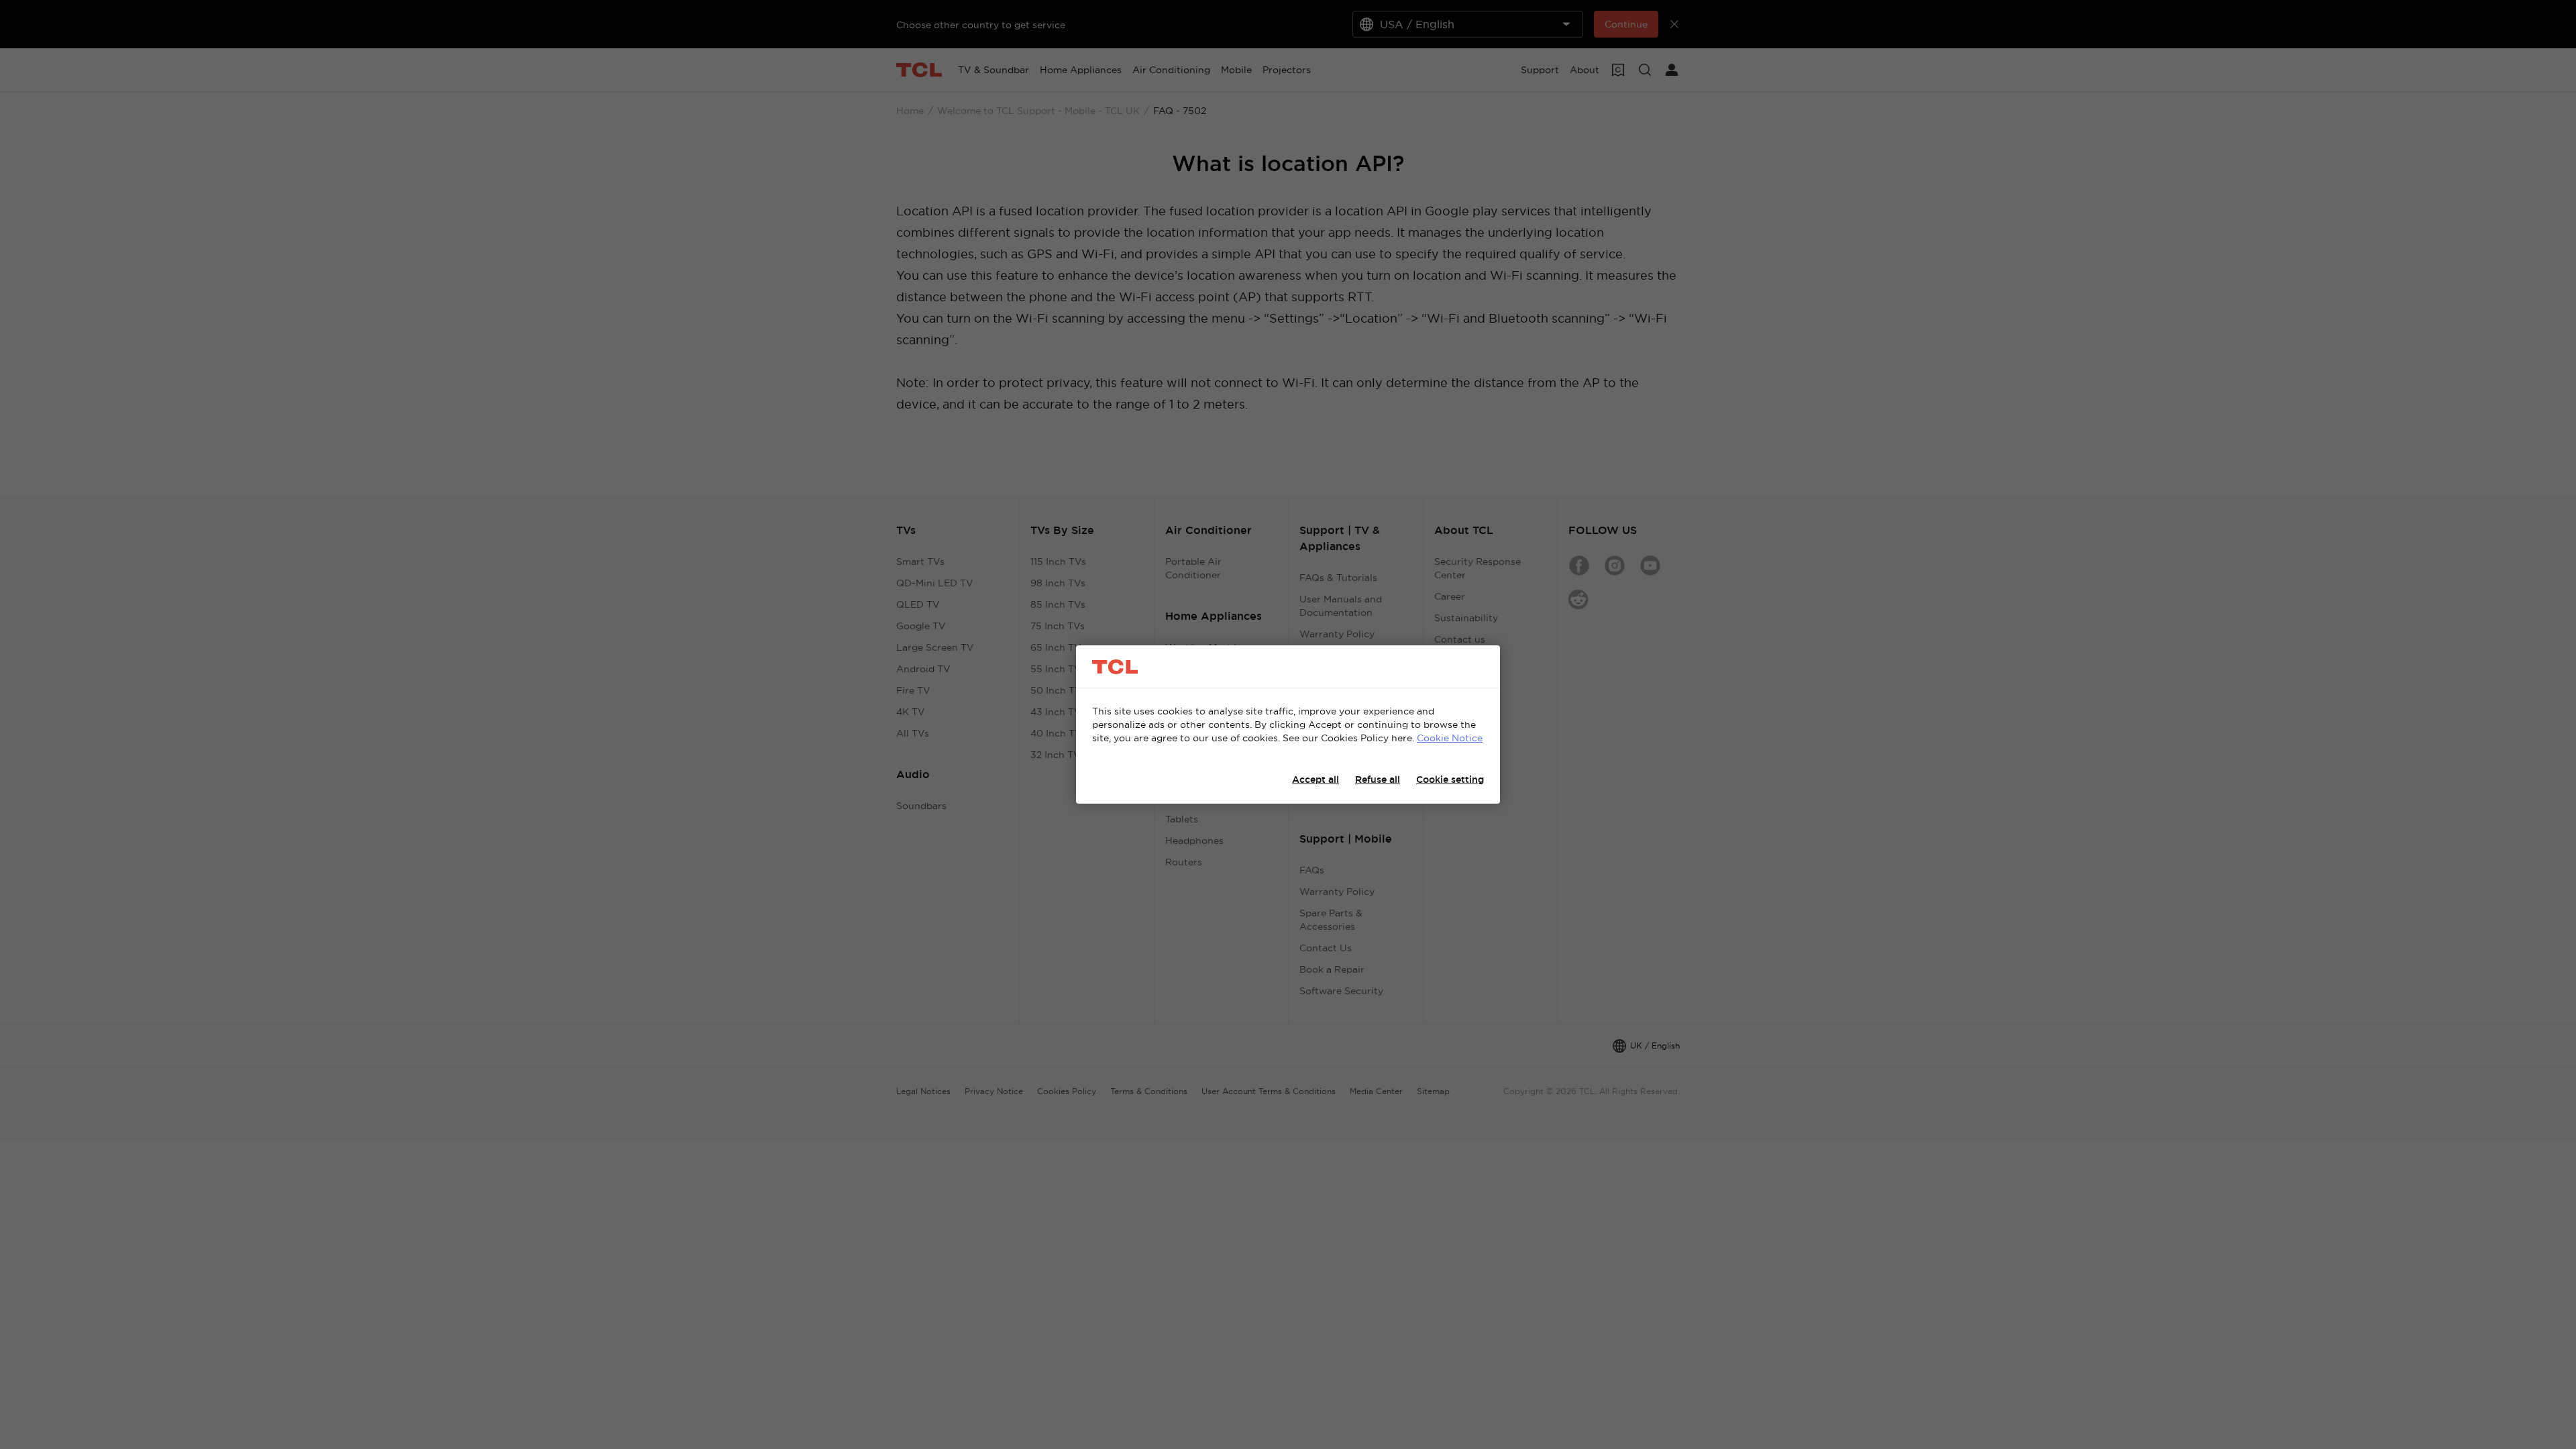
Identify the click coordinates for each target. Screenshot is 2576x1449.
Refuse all (1378, 780)
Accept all (1316, 780)
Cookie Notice (1450, 738)
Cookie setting (1450, 780)
